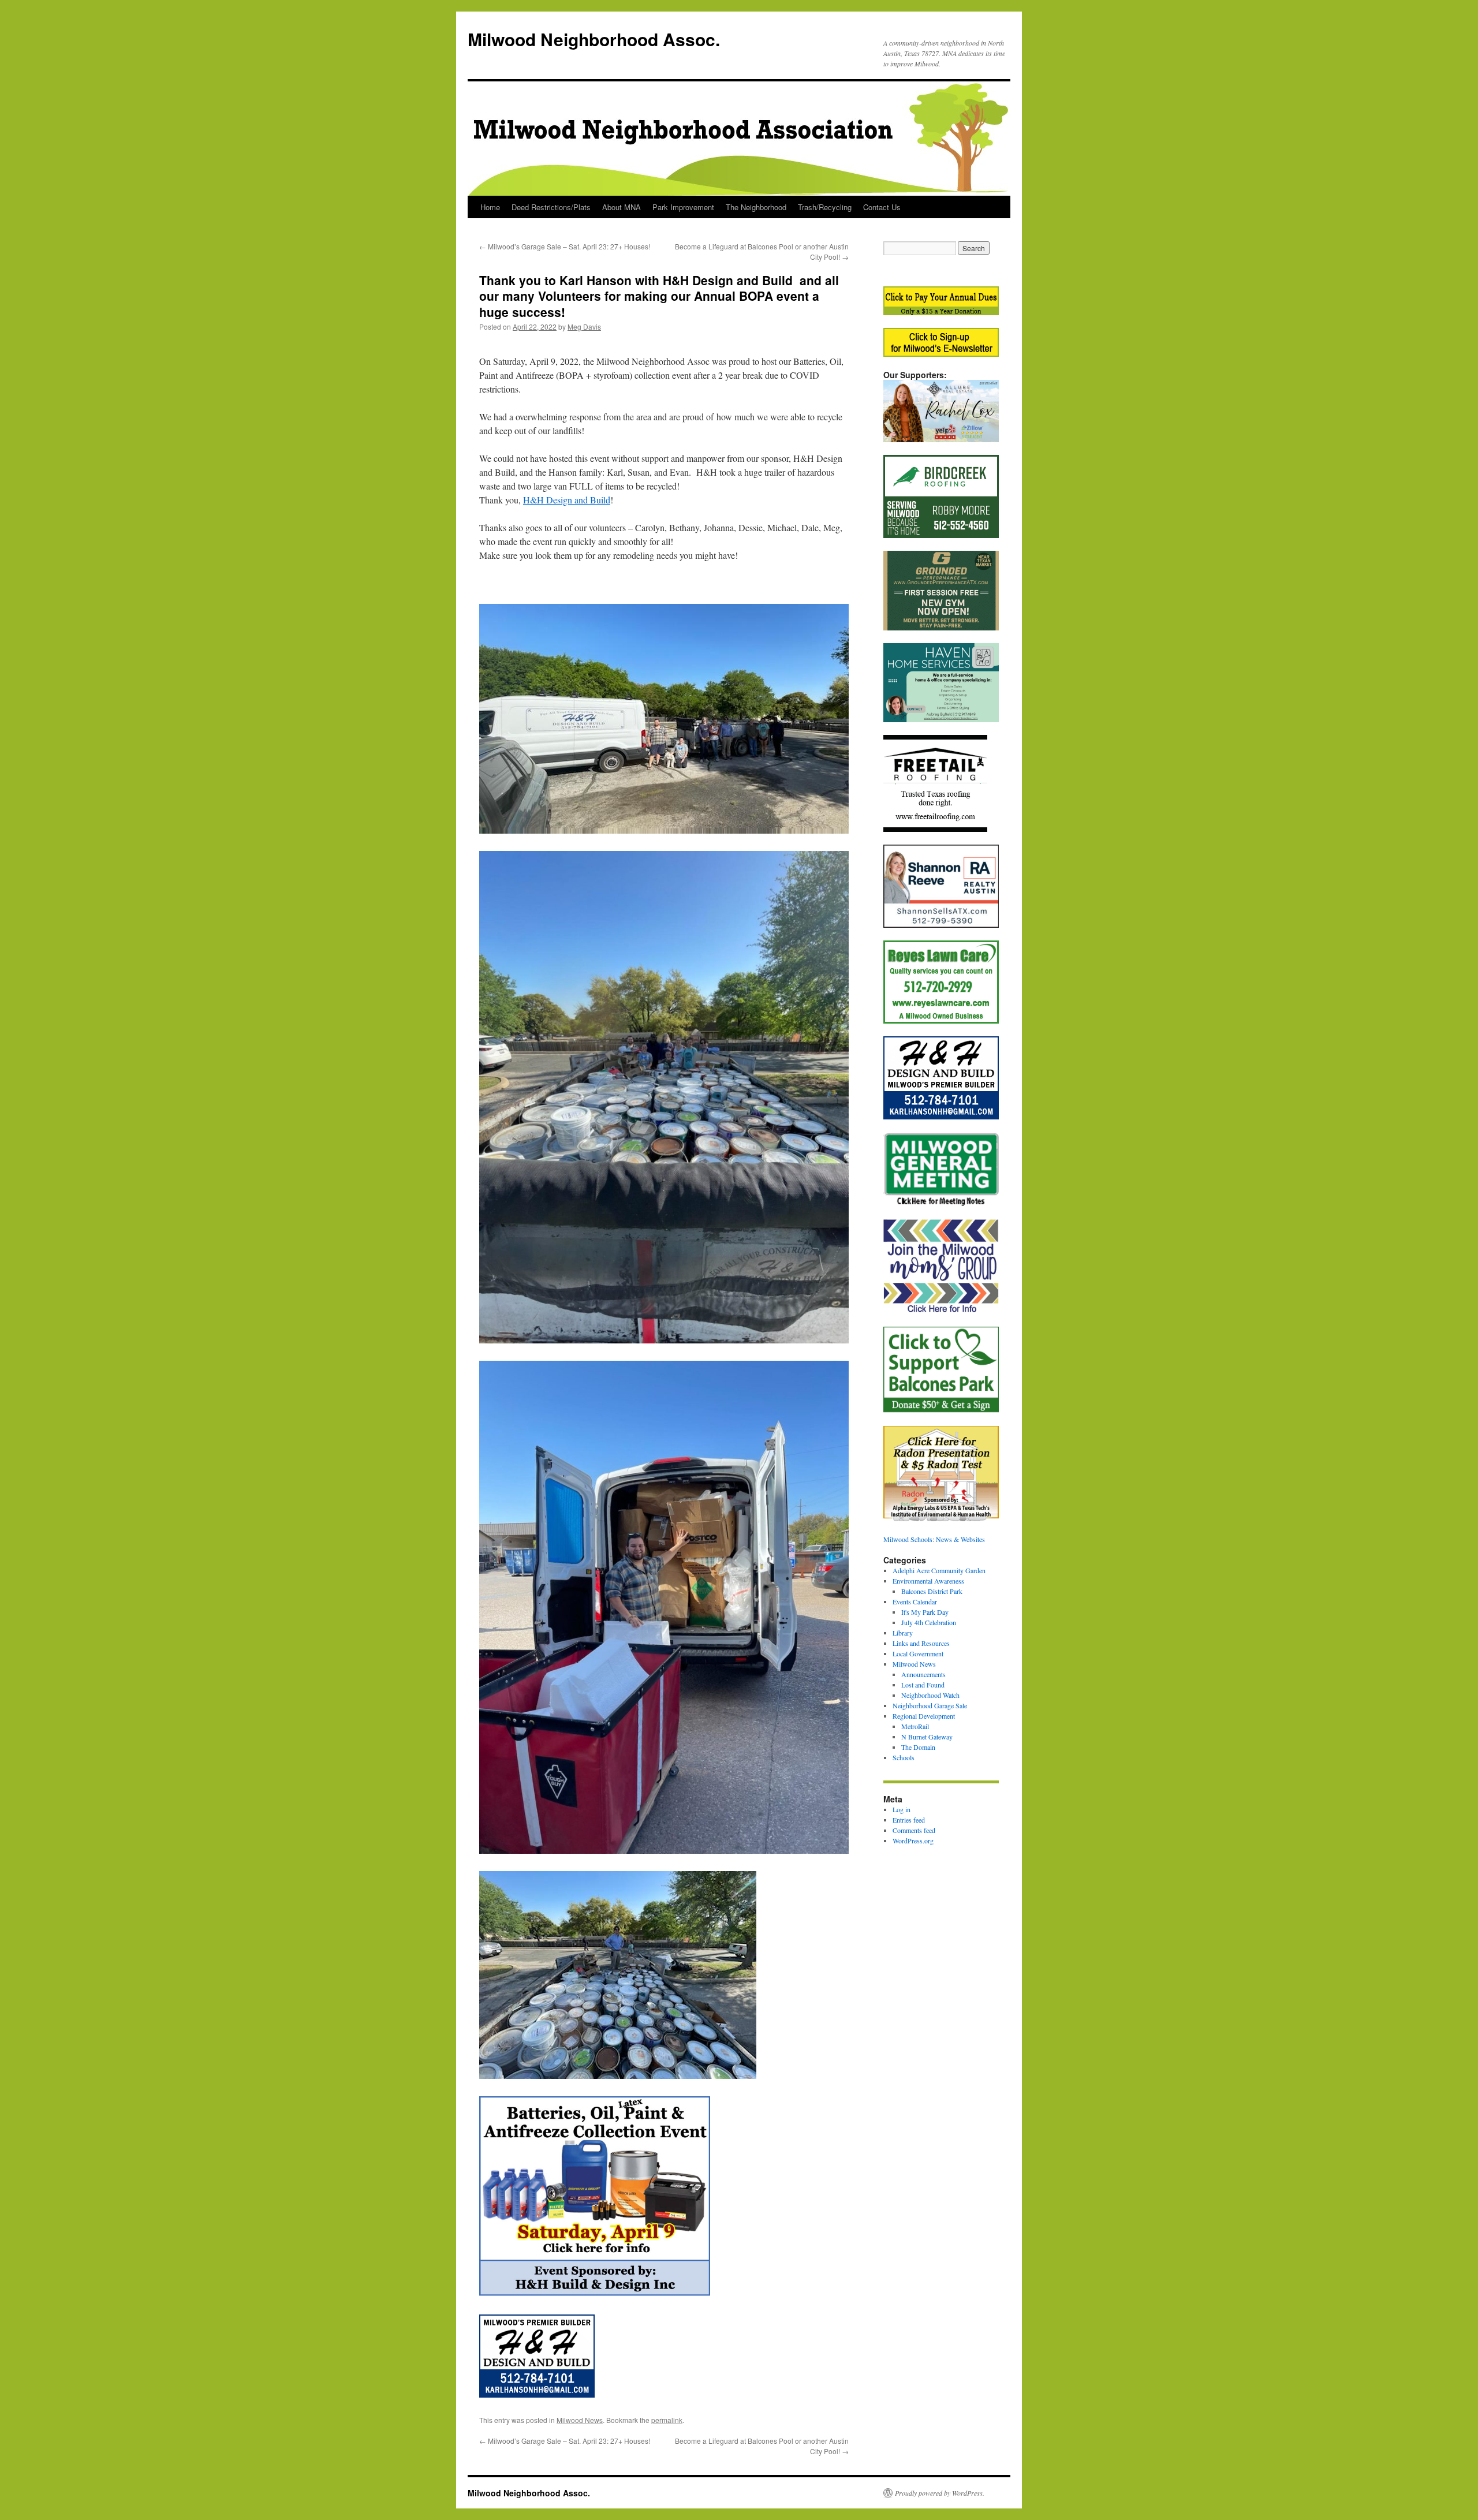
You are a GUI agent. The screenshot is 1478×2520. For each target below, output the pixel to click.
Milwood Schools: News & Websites (934, 1539)
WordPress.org (913, 1840)
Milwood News (580, 2420)
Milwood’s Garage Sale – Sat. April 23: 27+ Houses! (565, 246)
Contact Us (882, 207)
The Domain (918, 1747)
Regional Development (924, 1716)
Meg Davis (584, 326)
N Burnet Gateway (927, 1737)
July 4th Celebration (929, 1622)
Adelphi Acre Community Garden (939, 1570)
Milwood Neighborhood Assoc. (594, 39)
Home (490, 207)
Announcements (923, 1674)
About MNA (622, 207)
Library (903, 1633)
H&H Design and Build (567, 500)
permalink (667, 2420)
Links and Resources (921, 1643)
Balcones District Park (932, 1591)
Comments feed (914, 1830)
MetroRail (915, 1726)
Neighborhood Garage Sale (930, 1705)
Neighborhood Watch (930, 1695)
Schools (904, 1757)
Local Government (918, 1653)
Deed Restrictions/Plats (551, 207)
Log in (902, 1809)
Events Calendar (915, 1601)
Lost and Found (923, 1685)
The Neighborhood (756, 207)
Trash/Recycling (825, 207)
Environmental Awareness (928, 1581)
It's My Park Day (925, 1612)
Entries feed (909, 1820)
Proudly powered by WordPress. (940, 2493)
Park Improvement (683, 207)
